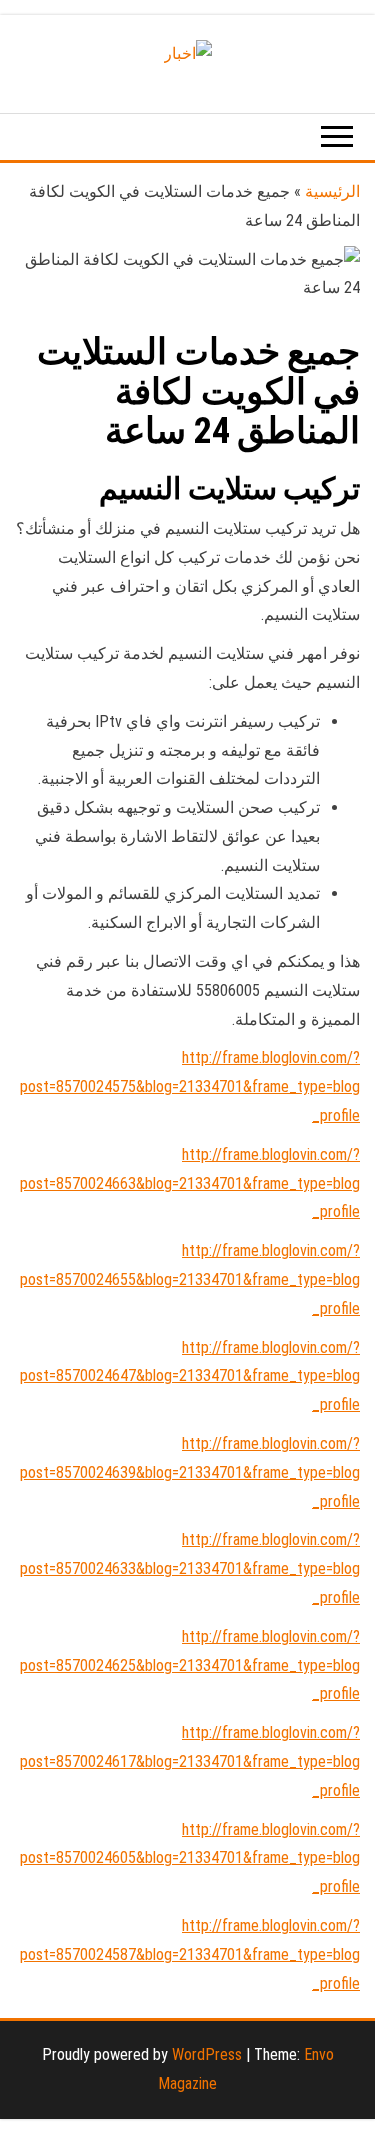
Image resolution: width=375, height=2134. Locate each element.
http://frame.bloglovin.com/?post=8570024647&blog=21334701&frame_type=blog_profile (190, 1376)
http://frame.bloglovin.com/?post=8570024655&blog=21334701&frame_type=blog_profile (190, 1279)
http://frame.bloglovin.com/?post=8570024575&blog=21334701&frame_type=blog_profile (190, 1086)
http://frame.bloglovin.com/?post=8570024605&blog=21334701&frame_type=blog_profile (190, 1858)
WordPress (207, 2054)
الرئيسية (332, 191)
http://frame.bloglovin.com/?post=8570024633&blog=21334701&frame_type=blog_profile (190, 1568)
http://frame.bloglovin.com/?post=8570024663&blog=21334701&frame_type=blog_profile (190, 1183)
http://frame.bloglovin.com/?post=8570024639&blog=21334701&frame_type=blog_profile (190, 1472)
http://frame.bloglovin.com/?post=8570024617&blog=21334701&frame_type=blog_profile (190, 1761)
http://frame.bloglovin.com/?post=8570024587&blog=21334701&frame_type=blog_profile (190, 1954)
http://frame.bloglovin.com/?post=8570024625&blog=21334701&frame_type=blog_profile (190, 1665)
